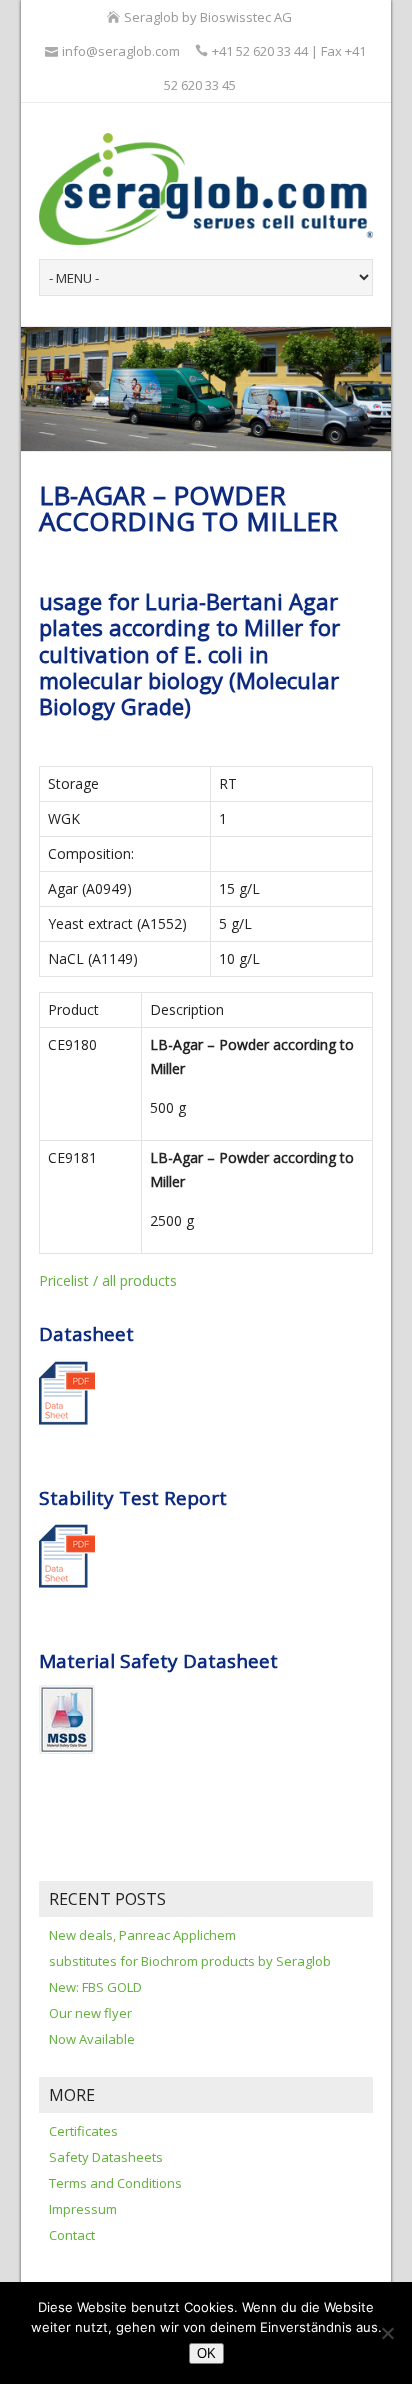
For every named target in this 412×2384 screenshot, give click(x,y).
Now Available (92, 2039)
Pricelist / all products (108, 1280)
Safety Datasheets (106, 2157)
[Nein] (387, 2333)
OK (206, 2353)
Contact (72, 2235)
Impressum (83, 2209)
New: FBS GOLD (95, 1987)
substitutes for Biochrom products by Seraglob (190, 1961)
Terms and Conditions (115, 2183)
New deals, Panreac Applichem (142, 1935)
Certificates (83, 2131)
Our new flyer (90, 2013)
